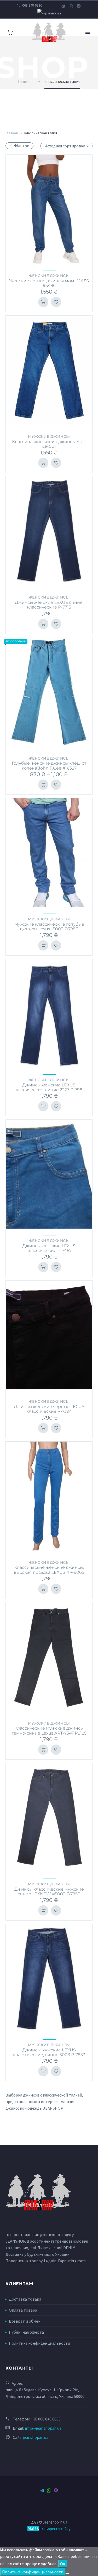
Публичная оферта (26, 2332)
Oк (63, 2564)
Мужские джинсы (49, 436)
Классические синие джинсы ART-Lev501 (49, 444)
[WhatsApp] (71, 6)
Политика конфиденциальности (39, 2343)
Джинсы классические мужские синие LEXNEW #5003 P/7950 (49, 1892)
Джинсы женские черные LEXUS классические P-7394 (49, 1409)
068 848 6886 (32, 5)
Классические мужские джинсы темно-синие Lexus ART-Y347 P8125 (49, 1730)
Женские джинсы (49, 276)
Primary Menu (88, 32)
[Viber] (79, 6)
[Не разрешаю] (67, 2573)
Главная (12, 133)
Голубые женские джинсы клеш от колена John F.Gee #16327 (49, 766)
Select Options (43, 302)
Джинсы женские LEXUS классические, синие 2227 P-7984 (49, 1087)
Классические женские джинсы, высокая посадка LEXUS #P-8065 (49, 1570)
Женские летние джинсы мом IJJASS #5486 (49, 283)
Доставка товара (25, 2299)
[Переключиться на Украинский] (49, 13)
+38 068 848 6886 (46, 2419)
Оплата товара (23, 2310)
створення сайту (56, 2529)
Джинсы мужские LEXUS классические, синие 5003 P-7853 (49, 2052)
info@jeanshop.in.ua (43, 2428)
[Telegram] (63, 6)
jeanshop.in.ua (36, 2437)
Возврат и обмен (25, 2321)
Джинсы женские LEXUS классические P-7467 (49, 1248)
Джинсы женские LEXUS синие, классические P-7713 (49, 605)
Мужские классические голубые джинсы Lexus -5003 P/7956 (49, 927)
